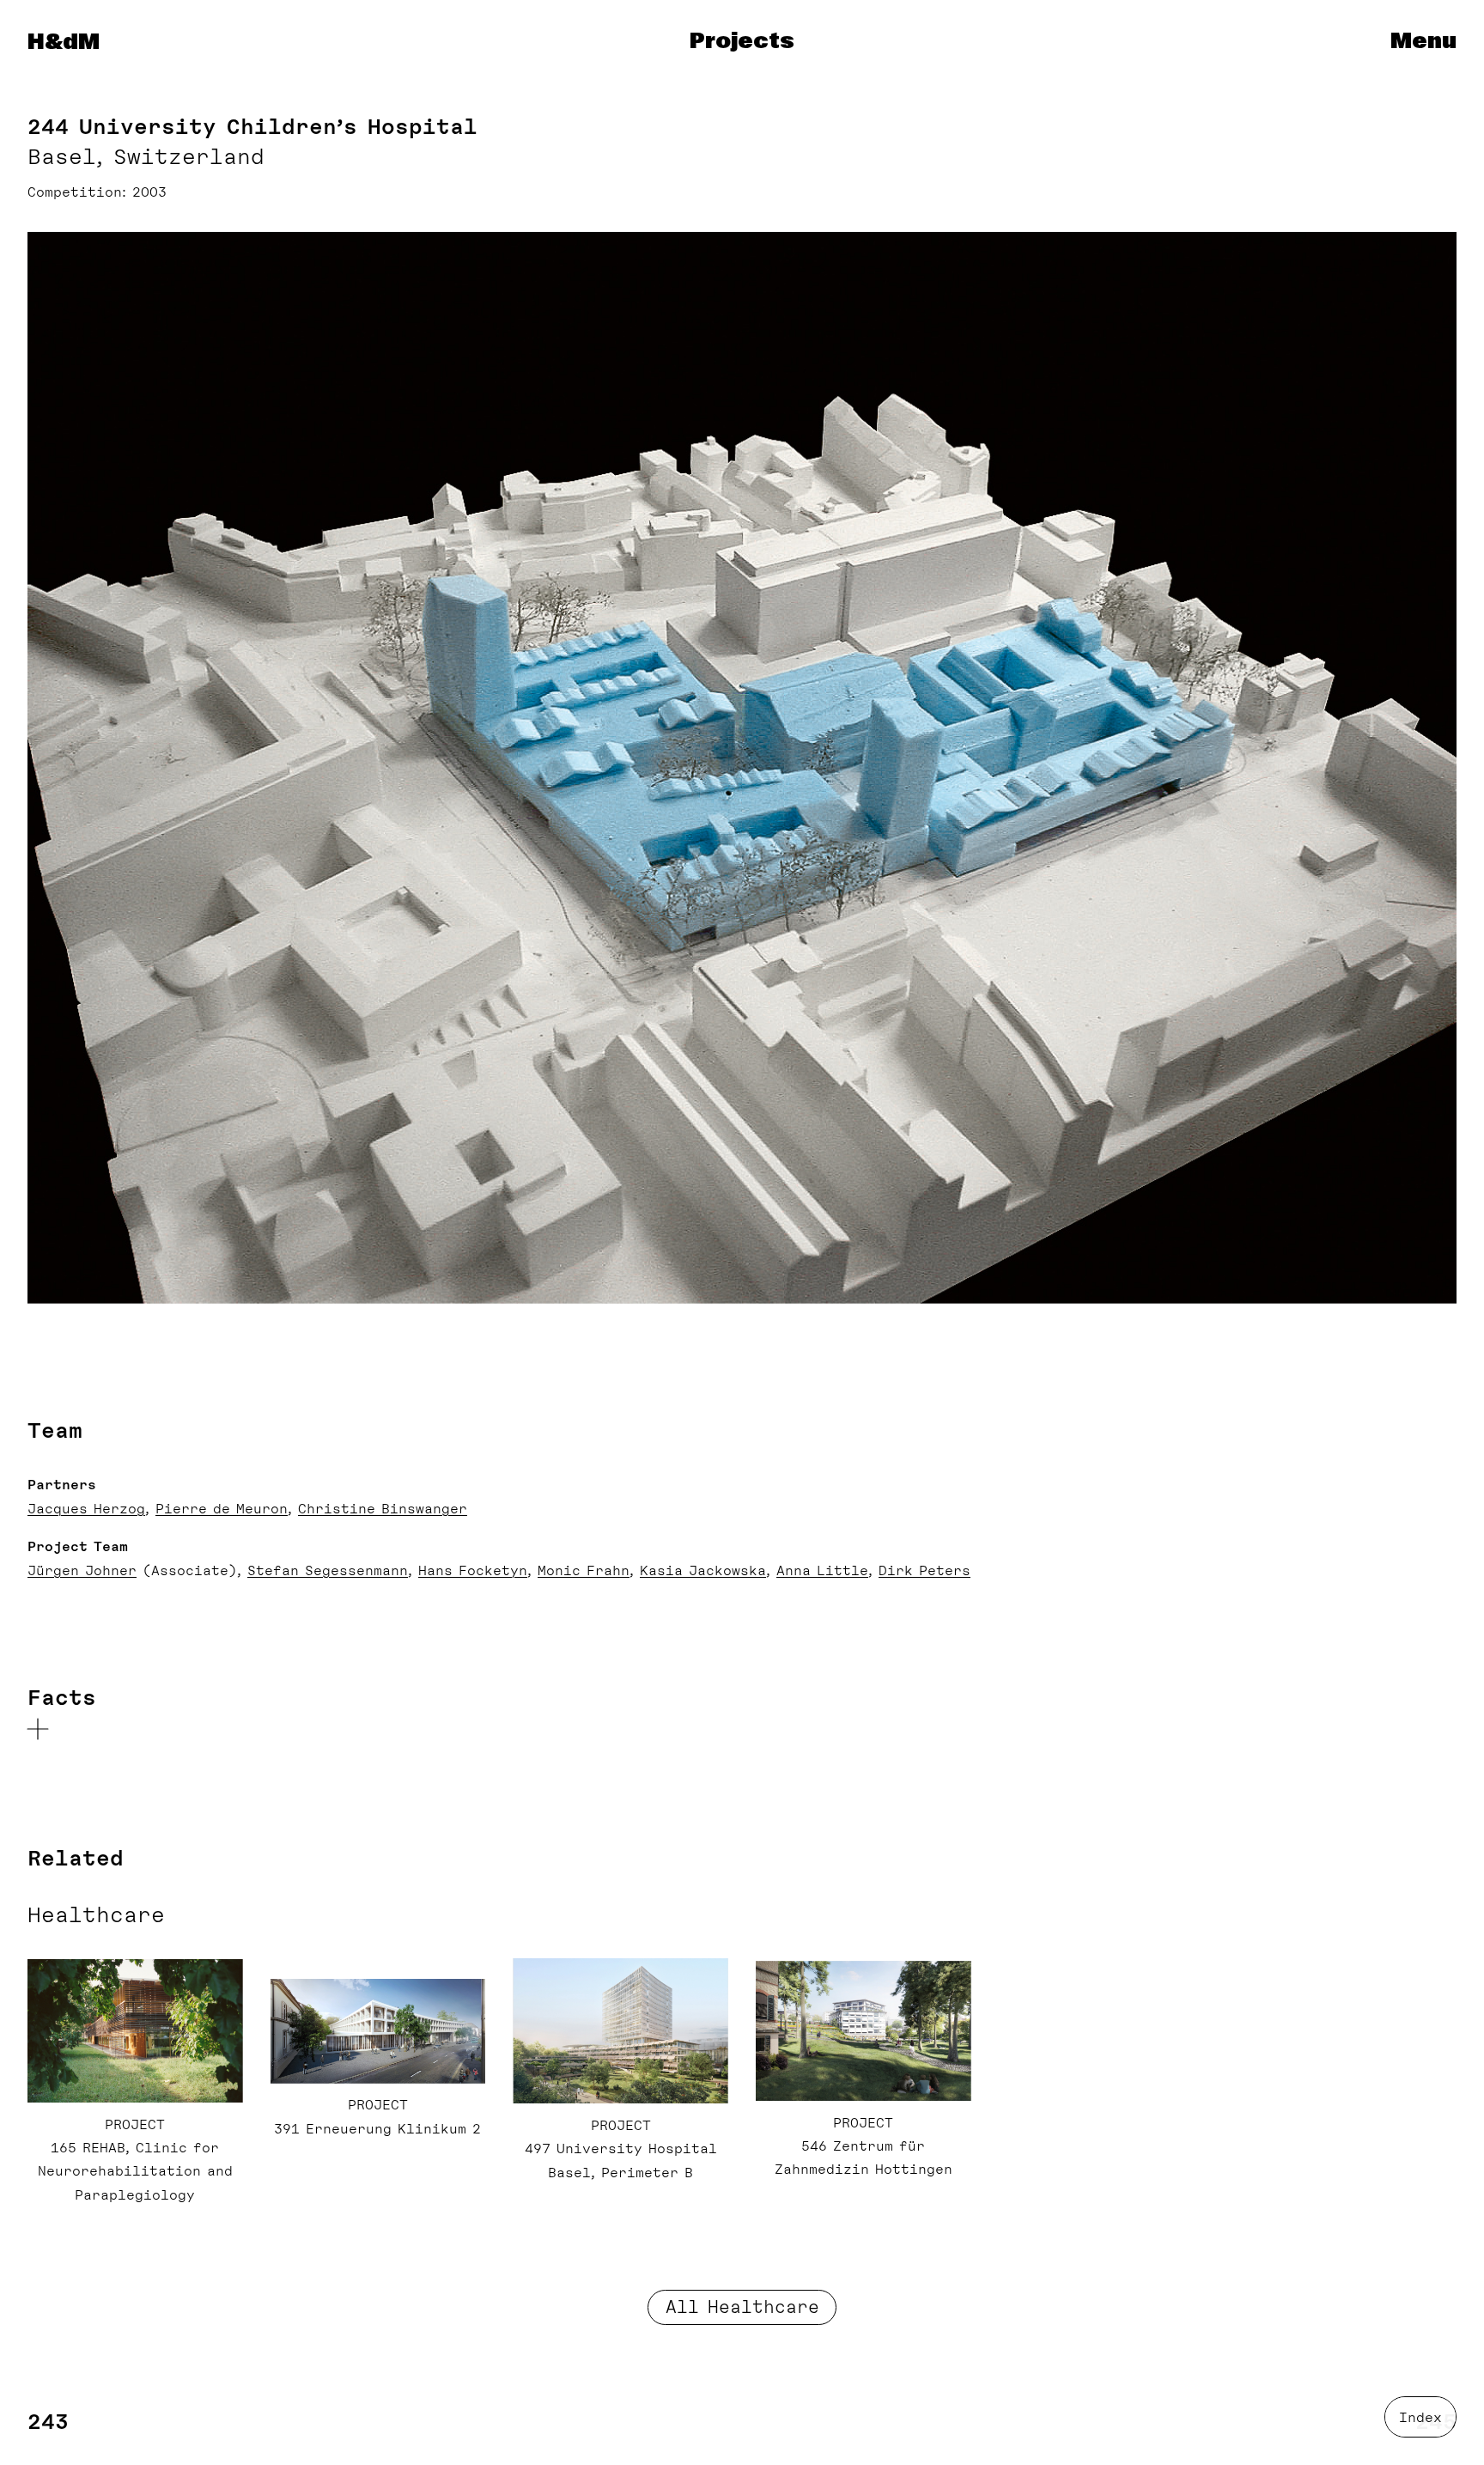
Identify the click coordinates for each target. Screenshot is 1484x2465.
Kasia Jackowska (703, 1571)
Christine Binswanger (383, 1509)
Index (1420, 2418)
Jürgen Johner (82, 1571)
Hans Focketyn (473, 1571)
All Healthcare (742, 2307)
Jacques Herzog (86, 1509)
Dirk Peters (924, 1571)
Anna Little (822, 1571)
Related (76, 1858)
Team (55, 1430)
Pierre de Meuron (222, 1509)
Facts (62, 1698)
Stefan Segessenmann (328, 1571)
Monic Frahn (584, 1571)
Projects (742, 42)
